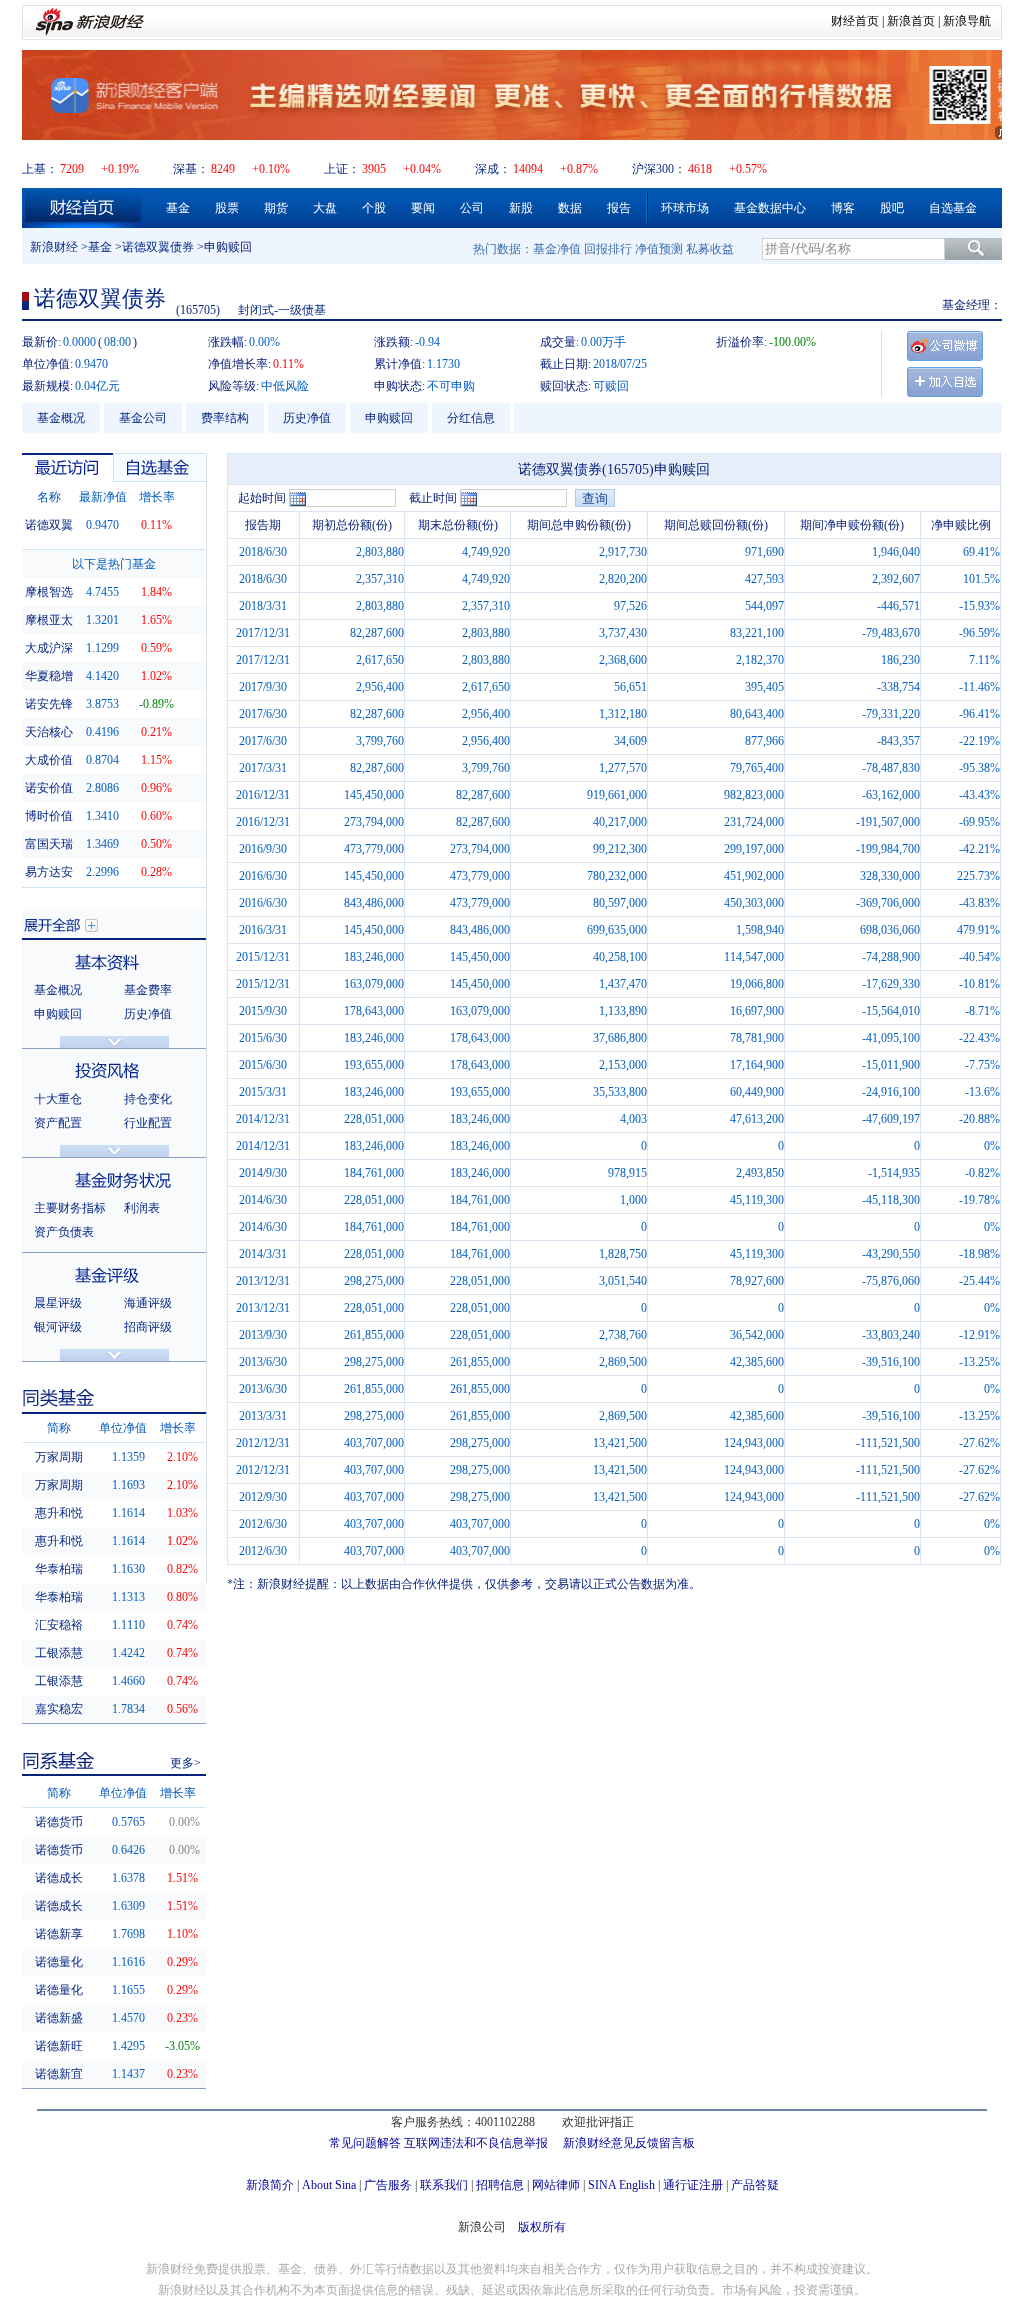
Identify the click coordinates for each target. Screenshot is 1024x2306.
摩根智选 (49, 592)
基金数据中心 (770, 208)
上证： (342, 169)
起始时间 (262, 498)
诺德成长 (59, 1878)
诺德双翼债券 (158, 247)
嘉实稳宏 (59, 1709)
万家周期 (59, 1457)
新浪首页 (911, 21)
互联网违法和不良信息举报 (476, 2143)
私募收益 (710, 249)
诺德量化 (59, 1962)
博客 (843, 208)
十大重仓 (58, 1099)
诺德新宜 (59, 2074)
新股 (521, 208)
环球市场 (685, 208)
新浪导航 (967, 21)
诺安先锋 (49, 704)
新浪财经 (54, 247)
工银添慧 (59, 1653)
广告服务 (388, 2185)
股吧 (892, 208)
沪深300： (659, 169)
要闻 (423, 208)
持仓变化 (148, 1099)
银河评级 (58, 1327)
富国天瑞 (49, 844)
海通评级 (148, 1303)
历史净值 (307, 418)
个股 (374, 208)
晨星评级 (58, 1303)
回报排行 (608, 249)
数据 (570, 208)
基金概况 (61, 418)
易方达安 (49, 872)
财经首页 (855, 21)
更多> (185, 1763)
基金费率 (148, 990)
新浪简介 (270, 2185)
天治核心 (49, 732)
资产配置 (58, 1123)
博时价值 (49, 816)
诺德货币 (59, 1822)
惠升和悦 (59, 1513)
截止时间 (433, 498)
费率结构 (225, 418)
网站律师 (556, 2185)
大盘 (325, 208)
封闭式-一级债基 (282, 310)
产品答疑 (755, 2185)
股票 (227, 208)
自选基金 (953, 208)
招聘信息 (500, 2185)
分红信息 (471, 418)
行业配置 (148, 1123)
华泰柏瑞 (59, 1569)
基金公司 (143, 418)
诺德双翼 (49, 525)
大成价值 (49, 760)
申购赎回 (389, 418)
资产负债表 (64, 1232)
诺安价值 (49, 788)
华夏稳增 (49, 676)
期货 (276, 208)
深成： (493, 169)
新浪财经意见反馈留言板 (629, 2143)
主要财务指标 (70, 1208)
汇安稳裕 (59, 1625)
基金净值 (557, 249)
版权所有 (542, 2227)
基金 (178, 208)
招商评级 (148, 1327)
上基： (40, 169)
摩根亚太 (49, 620)
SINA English (621, 2185)
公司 (472, 208)
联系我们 (444, 2185)
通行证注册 (693, 2185)
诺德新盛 (59, 2018)
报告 (619, 208)
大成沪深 (49, 648)
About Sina (329, 2185)
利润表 (142, 1208)
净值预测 (659, 249)
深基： (191, 169)
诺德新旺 (59, 2046)
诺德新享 (59, 1934)
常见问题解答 (365, 2143)
